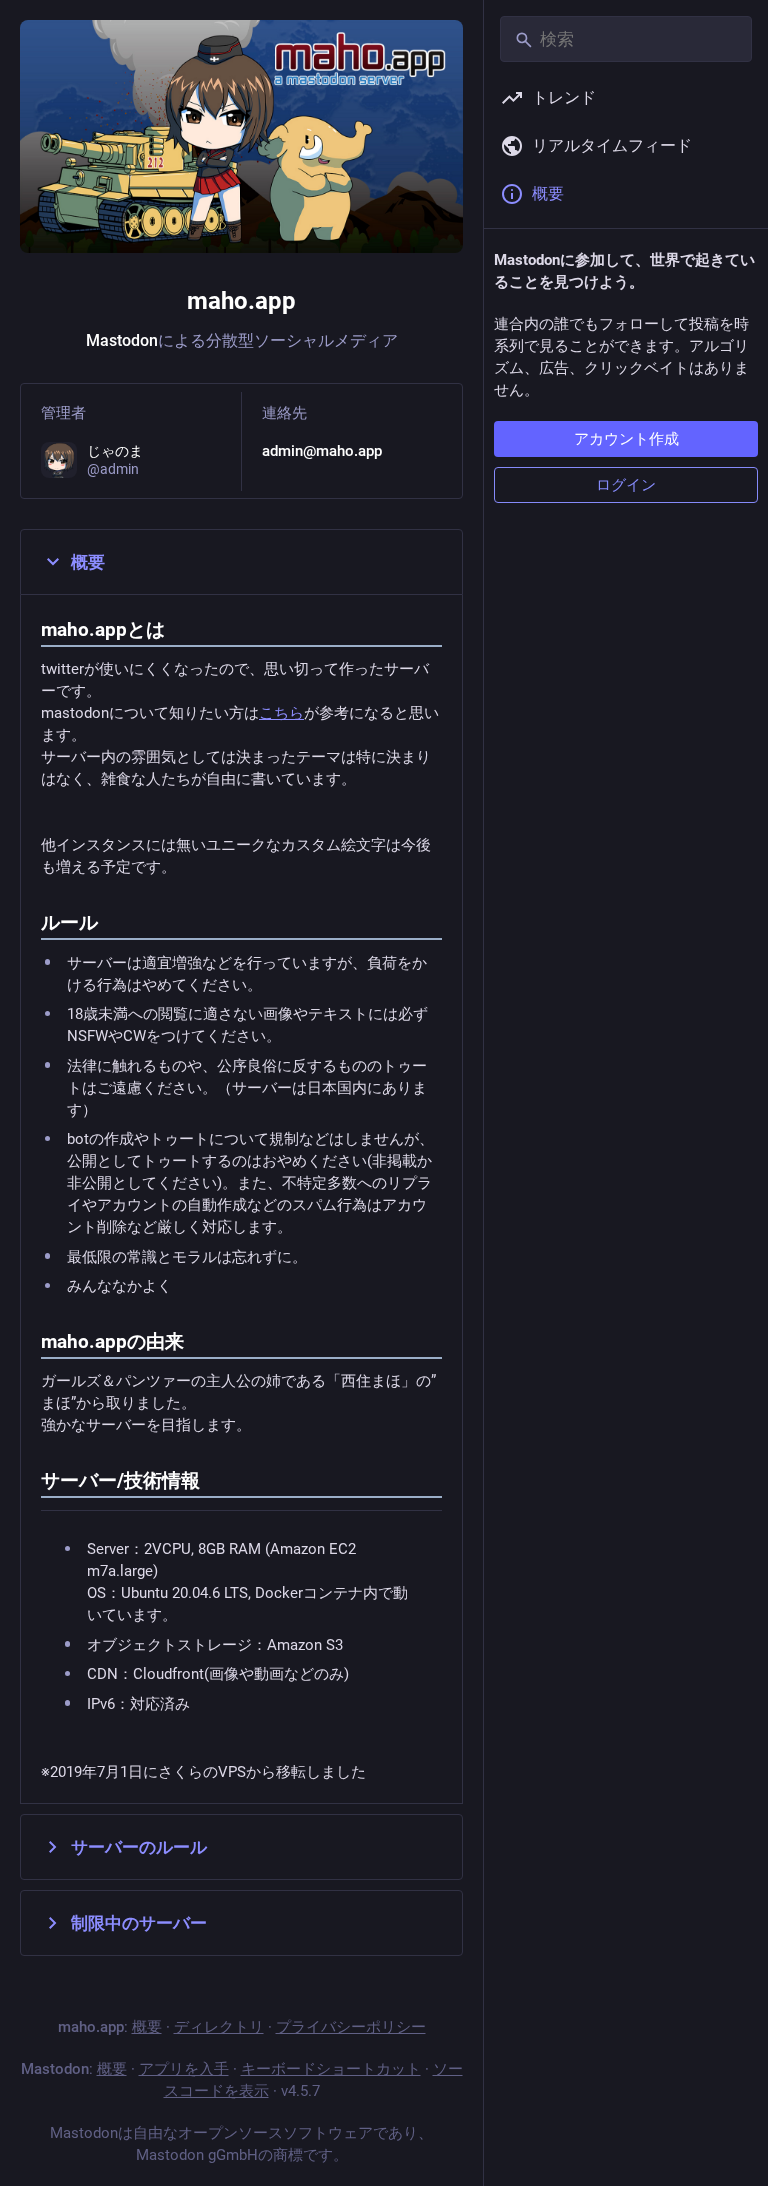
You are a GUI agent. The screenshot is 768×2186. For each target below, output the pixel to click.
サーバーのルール (139, 1847)
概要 (88, 562)
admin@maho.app (322, 451)
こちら (281, 713)
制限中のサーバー (139, 1923)
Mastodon (122, 340)
